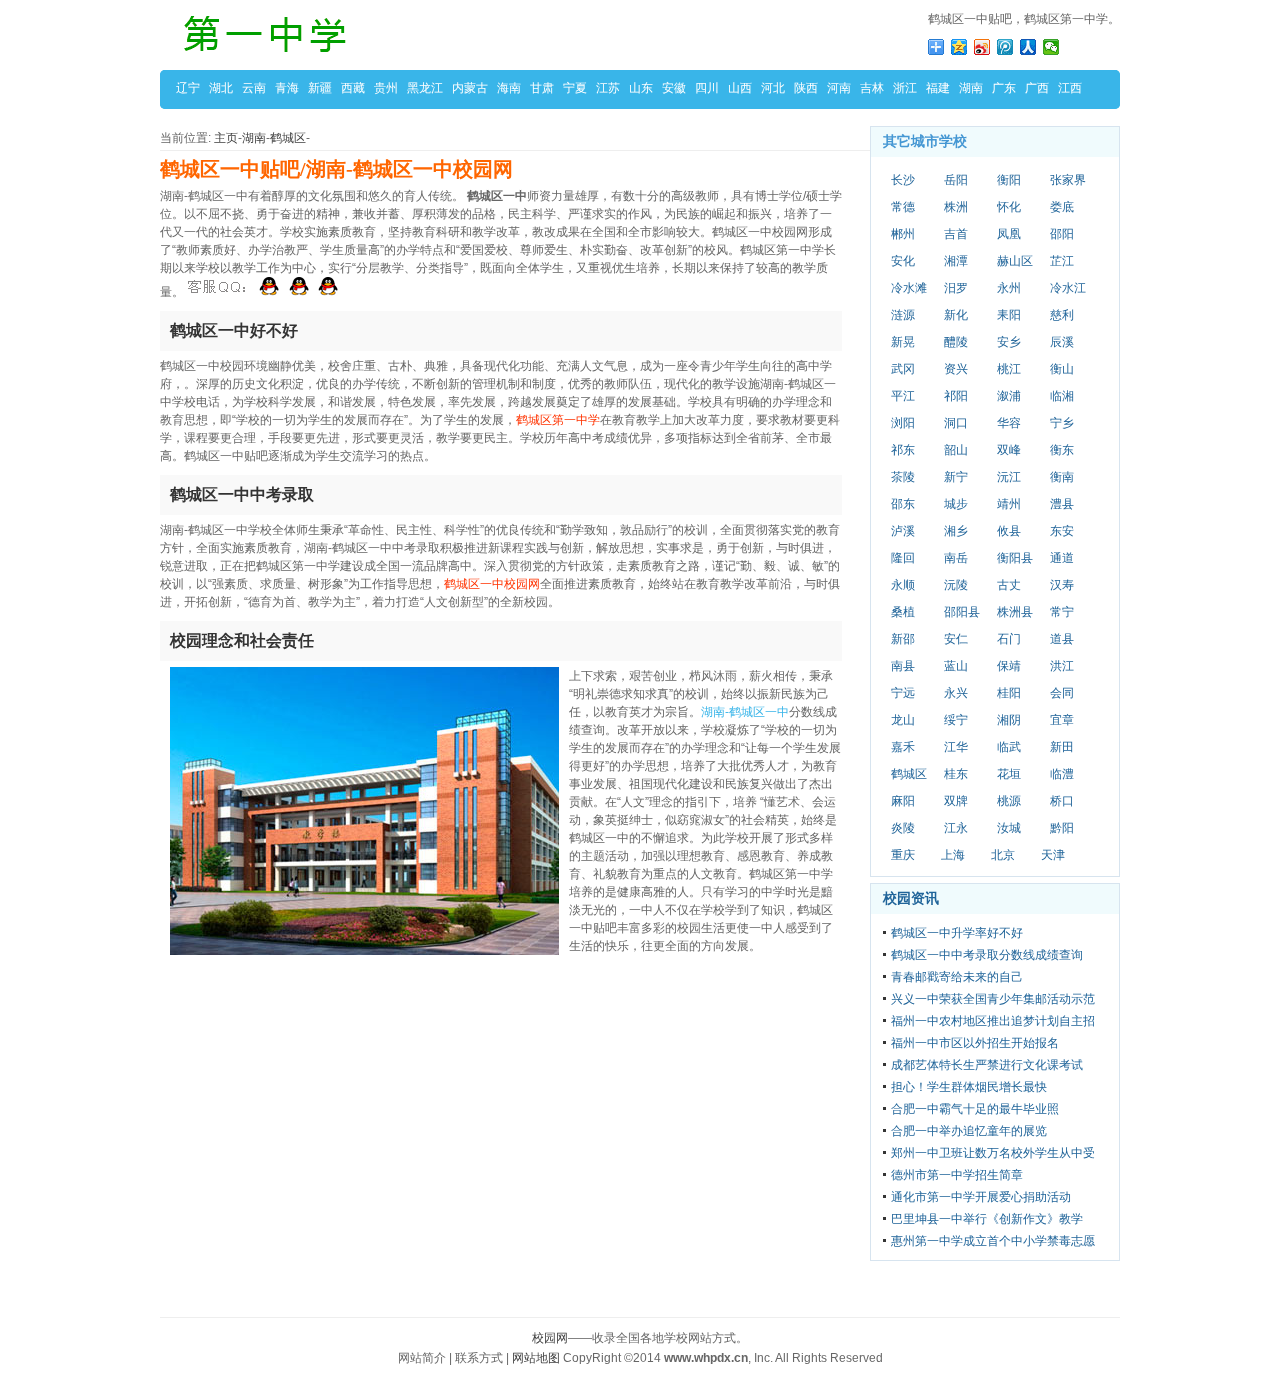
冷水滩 (909, 288)
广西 (1037, 88)
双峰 (1009, 450)
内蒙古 (470, 88)
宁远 (903, 693)
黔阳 (1062, 828)
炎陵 (903, 828)
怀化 (1009, 207)
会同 (1062, 693)
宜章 (1062, 720)
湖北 (221, 88)
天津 (1053, 855)
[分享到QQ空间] (959, 47)
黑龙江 (425, 88)
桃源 (1009, 801)
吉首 (956, 234)
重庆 (903, 855)
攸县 (1009, 531)
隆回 (903, 558)
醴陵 (956, 342)
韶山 (956, 450)
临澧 (1062, 774)
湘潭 (956, 261)
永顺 (903, 585)
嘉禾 (903, 747)
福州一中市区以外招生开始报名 (975, 1043)
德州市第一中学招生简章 (957, 1175)
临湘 (1062, 396)
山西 (740, 88)
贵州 (386, 88)
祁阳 (956, 396)
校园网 (550, 1338)
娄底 (1062, 207)
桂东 (956, 774)
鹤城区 (288, 138)
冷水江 (1068, 288)
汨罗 (956, 288)
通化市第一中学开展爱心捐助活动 (981, 1197)
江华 (956, 747)
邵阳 (1062, 234)
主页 (226, 138)
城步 (956, 504)
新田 (1062, 747)
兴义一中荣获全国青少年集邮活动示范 (993, 999)
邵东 (903, 504)
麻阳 (903, 801)
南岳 (956, 558)
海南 (509, 88)
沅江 (1009, 477)
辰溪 (1062, 342)
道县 (1062, 639)
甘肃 (542, 88)
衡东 (1062, 450)
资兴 (956, 369)
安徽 (674, 88)
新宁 (956, 477)
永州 (1009, 288)
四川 (707, 88)
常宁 (1062, 612)
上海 (953, 855)
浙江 (905, 88)
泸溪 (903, 531)
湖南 (971, 88)
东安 (1062, 531)
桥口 (1062, 801)
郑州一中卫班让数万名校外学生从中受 (993, 1153)
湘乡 (956, 531)
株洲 (956, 207)
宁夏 (575, 88)
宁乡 (1062, 423)
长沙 (903, 180)
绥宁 (956, 720)
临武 (1009, 747)
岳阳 (956, 180)
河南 (839, 88)
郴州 (903, 234)
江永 (956, 828)
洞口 (956, 423)
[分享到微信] (1051, 47)
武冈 (903, 369)
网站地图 (536, 1358)
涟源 (903, 315)
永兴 (956, 693)
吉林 (872, 88)
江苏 (608, 88)
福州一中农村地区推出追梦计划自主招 (993, 1021)
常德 (903, 207)
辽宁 (188, 88)
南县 (903, 666)
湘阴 (1009, 720)
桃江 (1009, 369)
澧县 (1062, 504)
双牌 (956, 801)
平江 (903, 396)
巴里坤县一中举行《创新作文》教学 (987, 1219)
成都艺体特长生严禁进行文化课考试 (987, 1065)
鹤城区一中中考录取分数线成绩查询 (987, 955)
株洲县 (1015, 612)
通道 (1062, 558)
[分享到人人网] (1028, 47)
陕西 (806, 88)
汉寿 (1062, 585)
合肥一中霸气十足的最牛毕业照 (975, 1109)
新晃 (903, 342)
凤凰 (1009, 234)
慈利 (1062, 315)
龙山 (903, 720)
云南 (254, 88)
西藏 (353, 88)
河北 (773, 88)
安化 (903, 261)
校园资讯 (911, 898)
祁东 (903, 450)
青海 (287, 88)
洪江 (1062, 666)
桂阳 (1009, 693)
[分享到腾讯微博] (1005, 47)
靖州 (1009, 504)
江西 (1070, 88)
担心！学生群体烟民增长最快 (969, 1087)
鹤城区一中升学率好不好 (957, 933)
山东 (641, 88)
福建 (938, 88)
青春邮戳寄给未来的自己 (957, 977)
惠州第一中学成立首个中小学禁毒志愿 (993, 1241)
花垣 (1009, 774)
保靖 (1009, 666)
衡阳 (1009, 180)
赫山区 (1015, 261)
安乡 (1009, 342)
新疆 (320, 88)
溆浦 (1009, 396)
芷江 (1062, 261)
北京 (1003, 855)
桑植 (903, 612)
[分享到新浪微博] (982, 47)
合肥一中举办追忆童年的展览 (969, 1131)
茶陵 (903, 477)
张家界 (1068, 180)
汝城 (1009, 828)
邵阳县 (962, 612)
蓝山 (956, 666)
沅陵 (956, 585)
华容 (1009, 423)
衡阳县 (1015, 558)
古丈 (1009, 585)
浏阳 (903, 423)
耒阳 (1009, 315)
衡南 (1062, 477)
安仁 (956, 639)
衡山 (1062, 369)
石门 (1009, 639)
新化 (956, 315)
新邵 (903, 639)
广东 (1004, 88)
